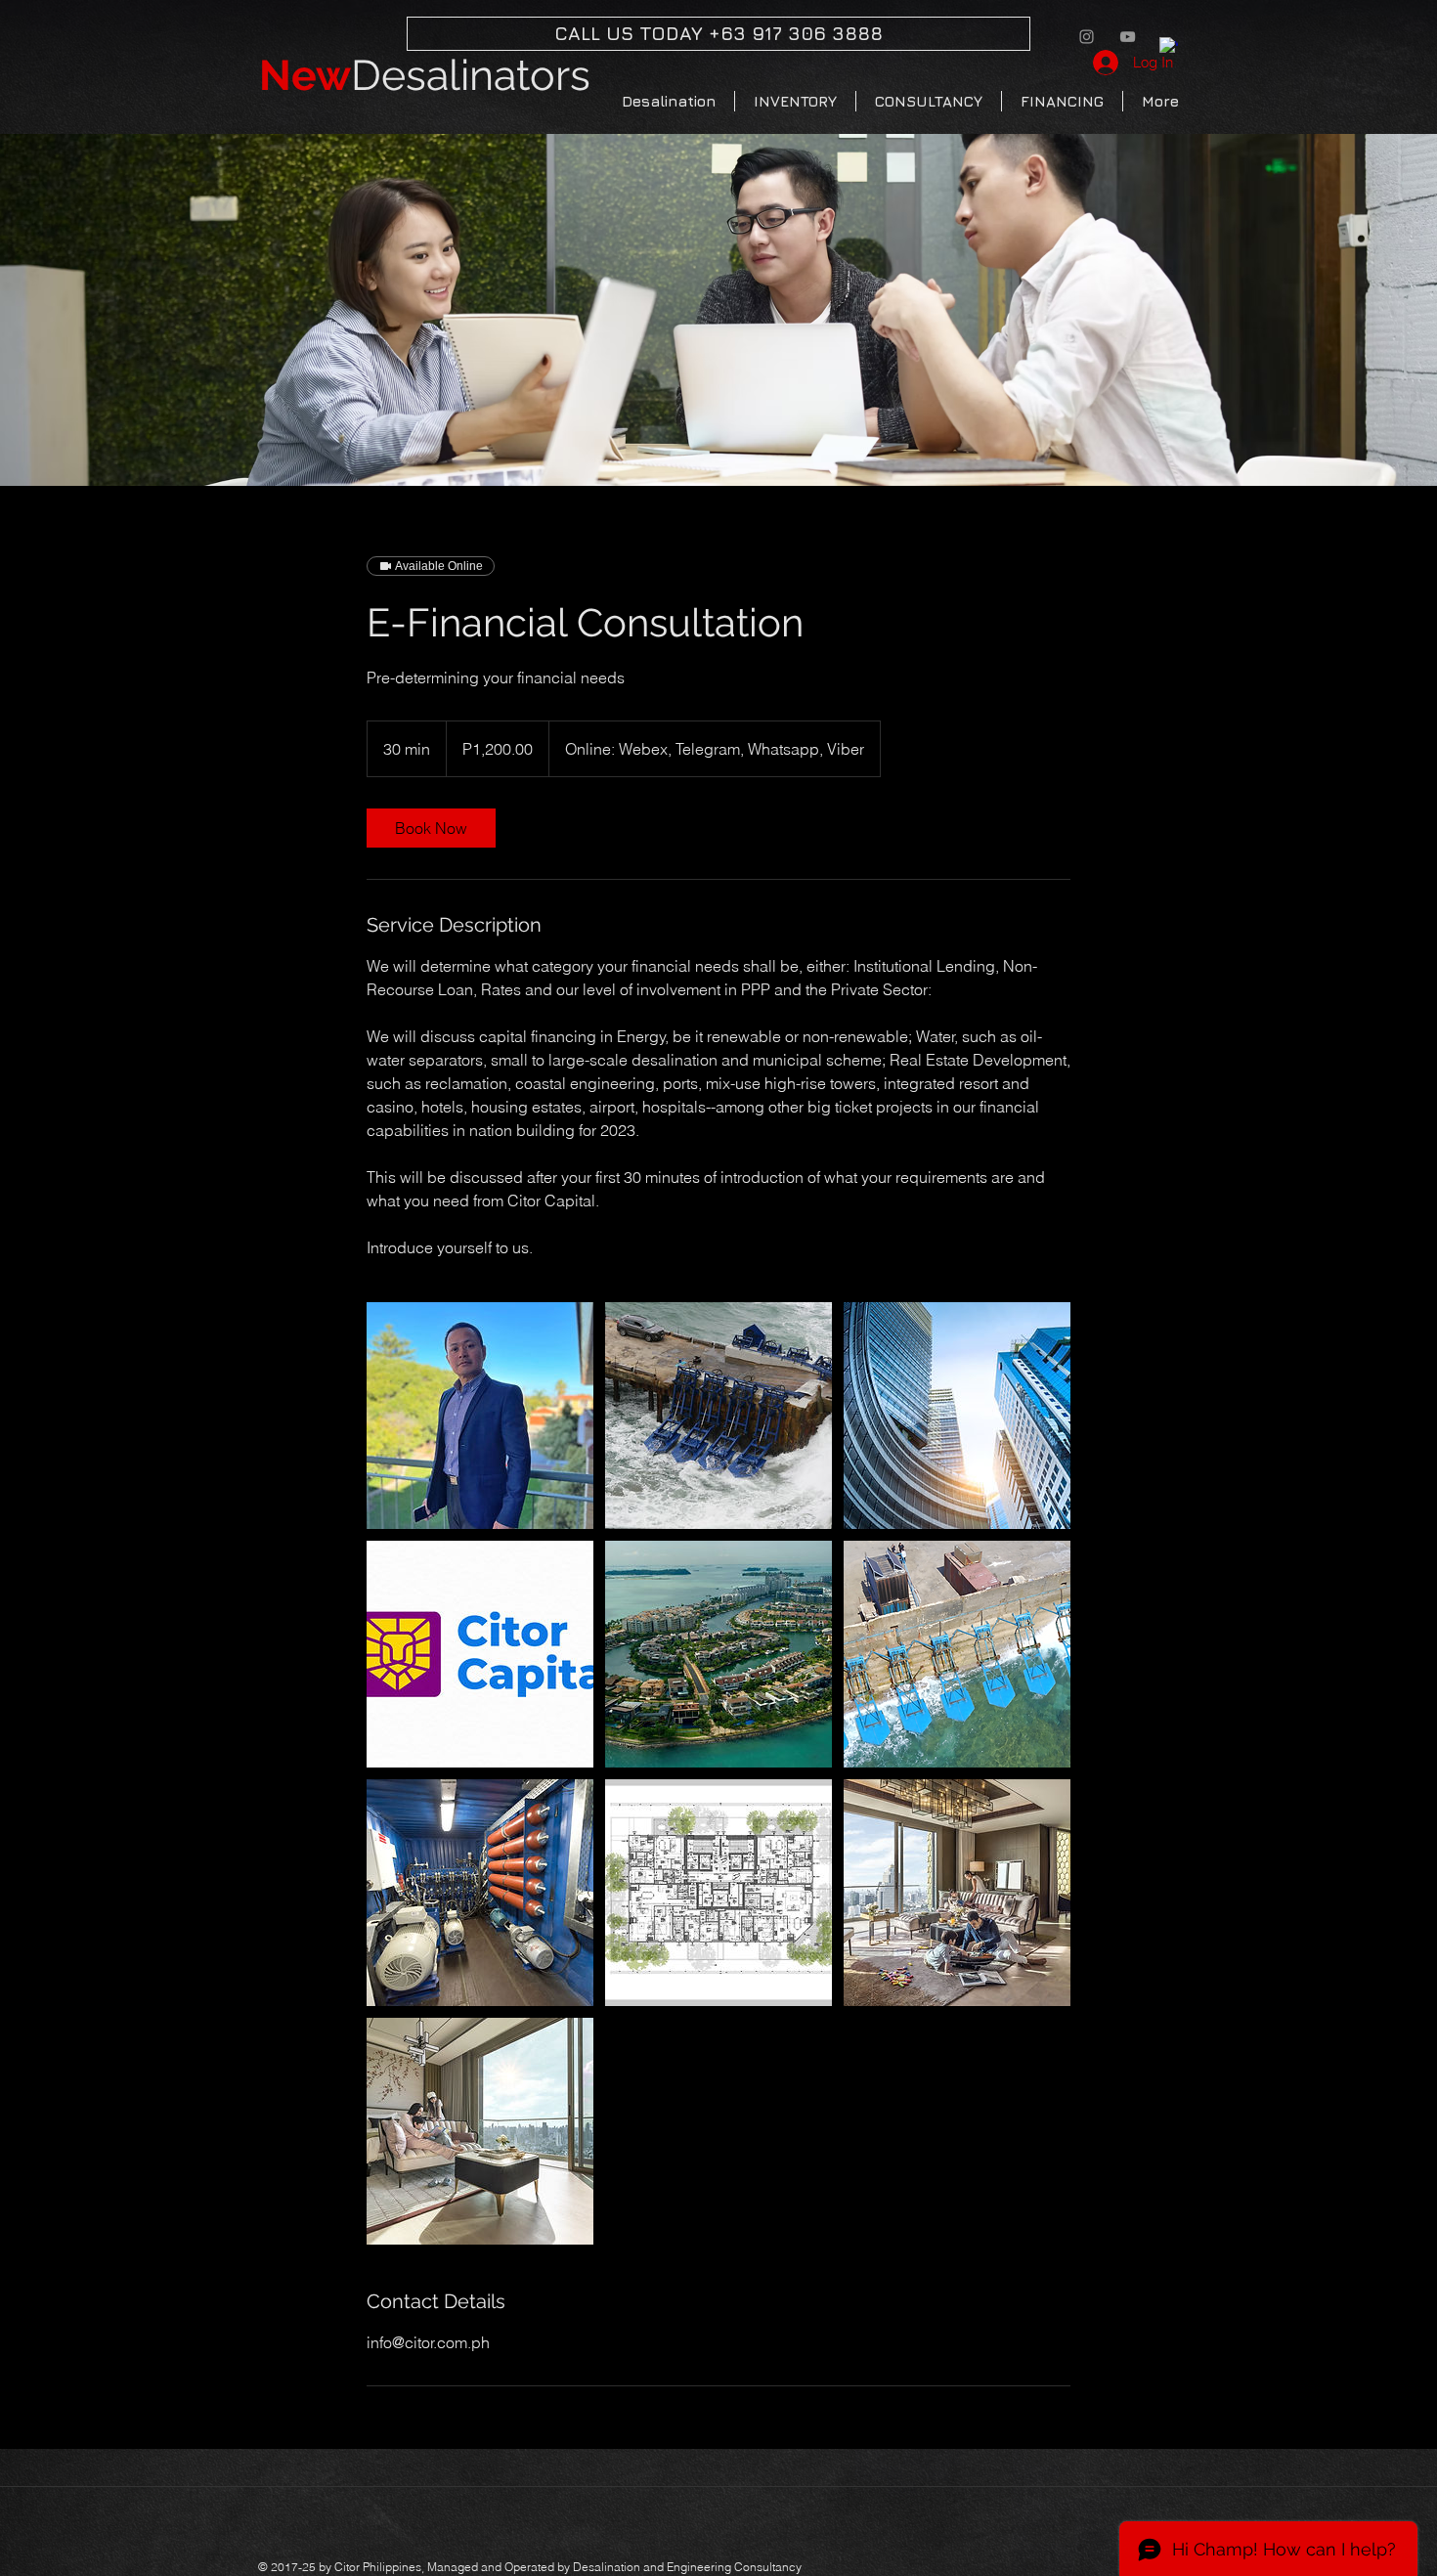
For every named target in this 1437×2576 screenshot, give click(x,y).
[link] (431, 828)
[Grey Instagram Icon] (1087, 37)
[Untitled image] (480, 1416)
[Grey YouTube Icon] (1128, 37)
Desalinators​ (425, 75)
